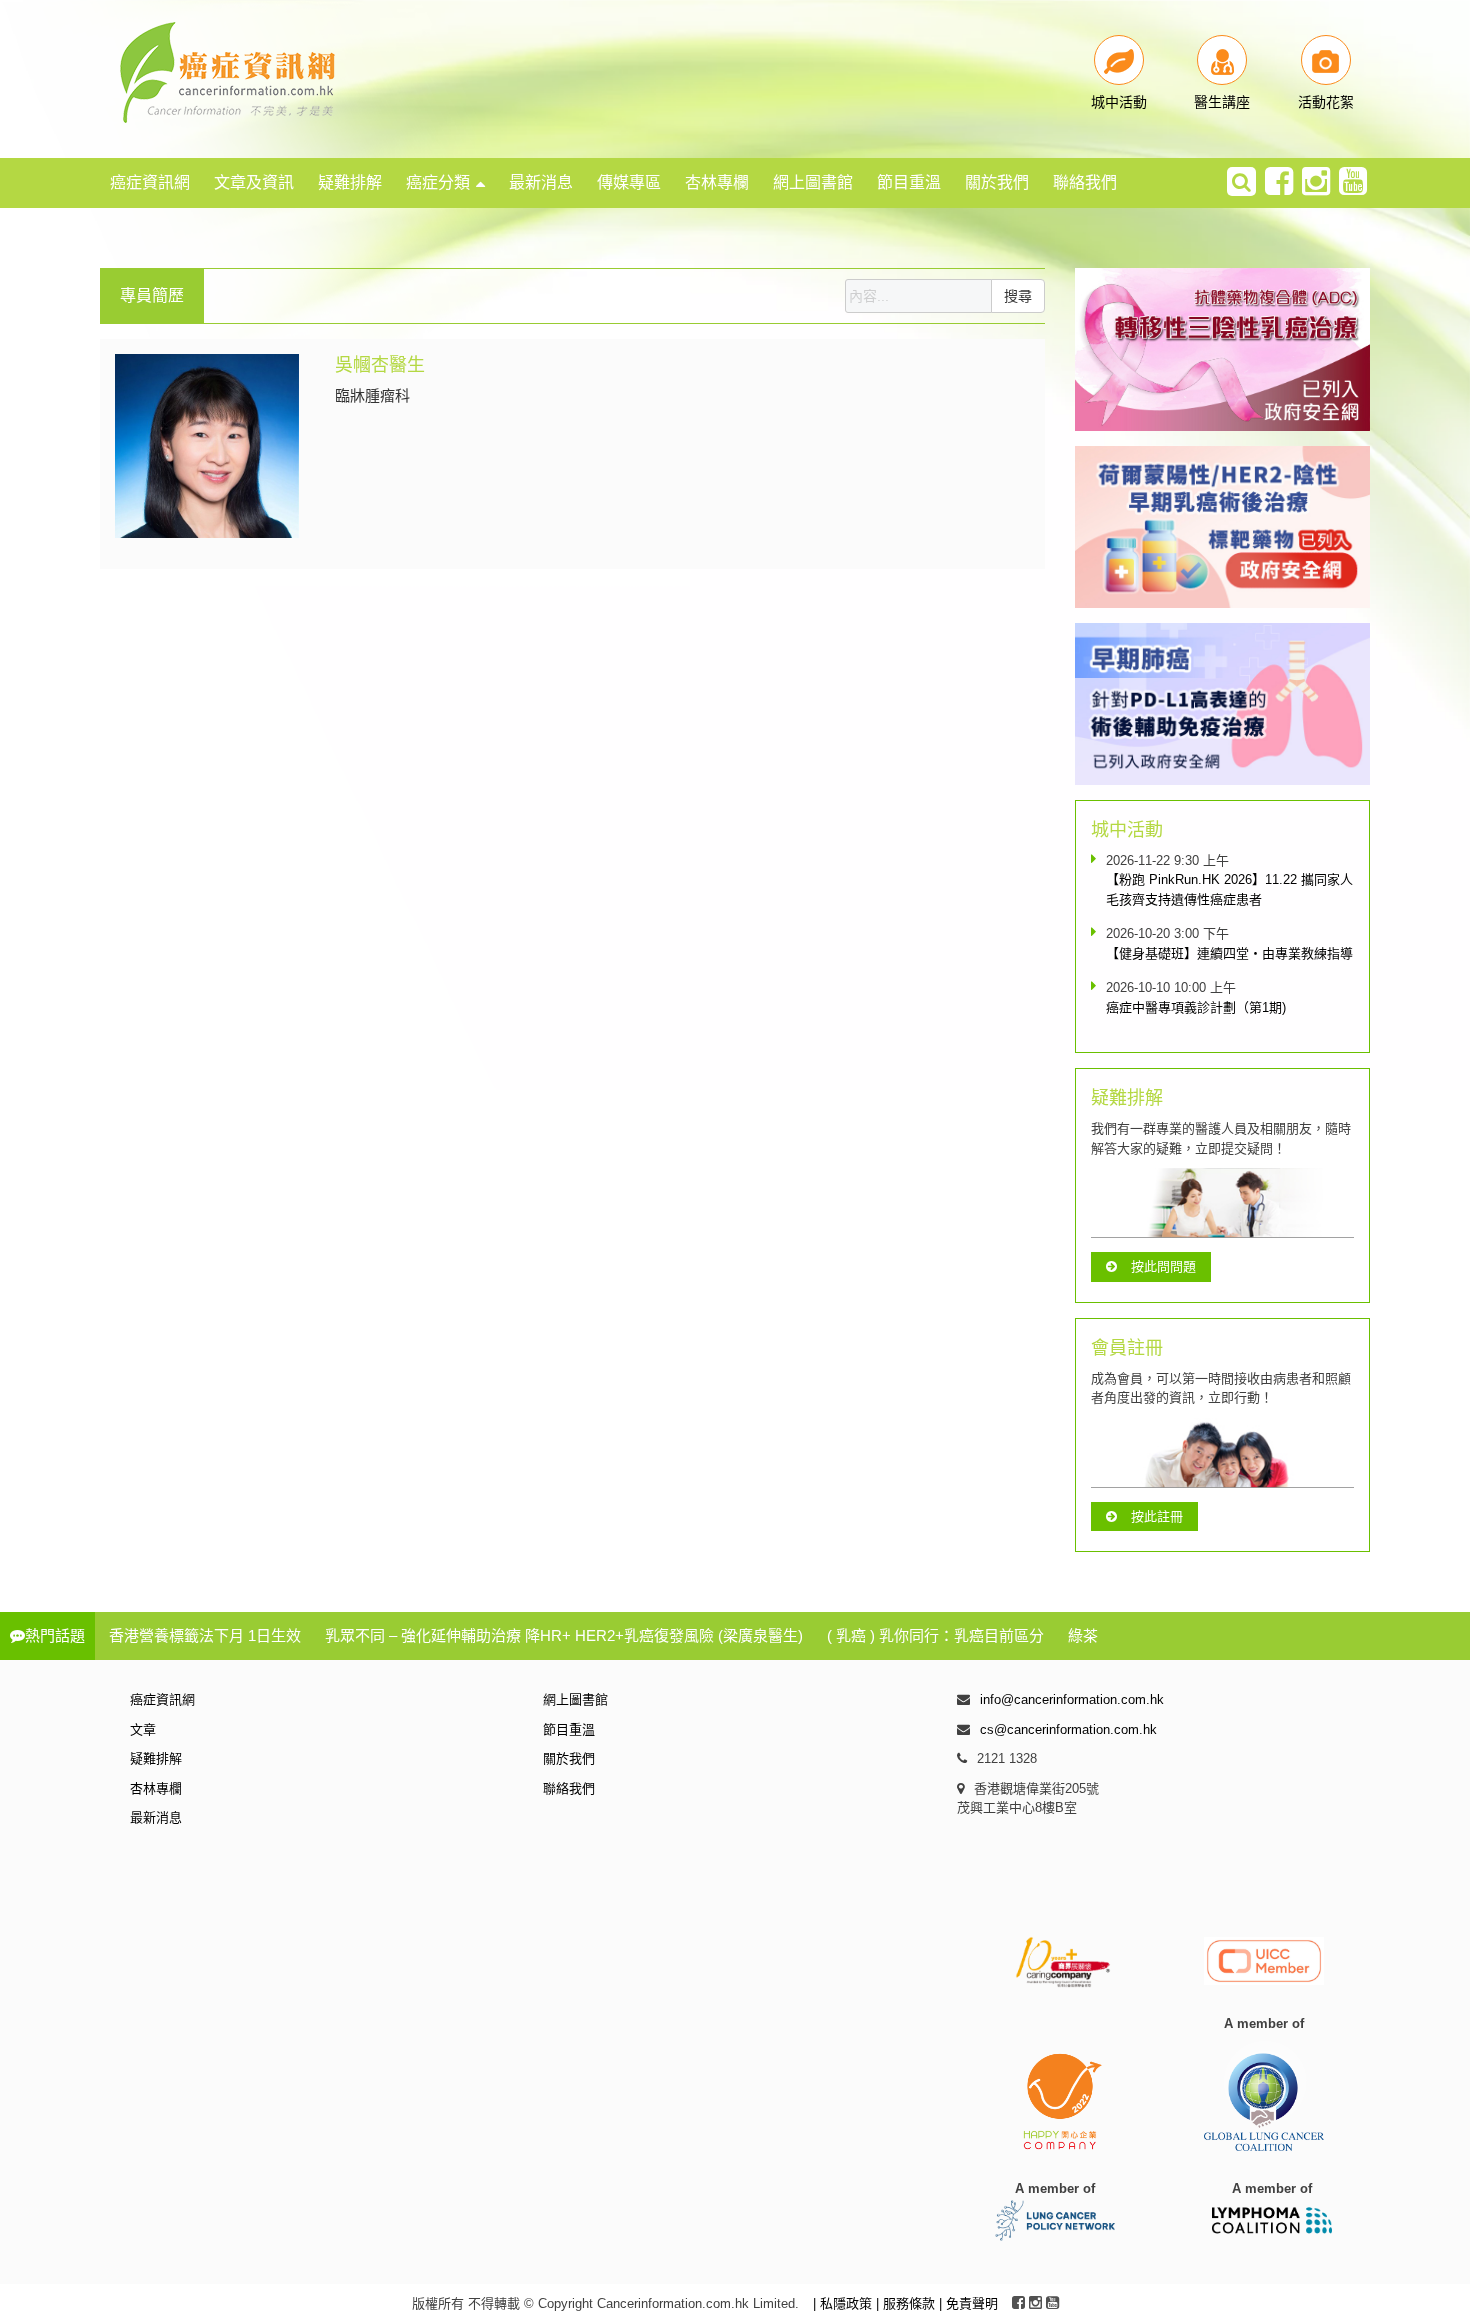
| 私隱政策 (844, 2303)
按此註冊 (1157, 1516)
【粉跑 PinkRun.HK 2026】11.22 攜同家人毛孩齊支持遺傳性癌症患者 (1229, 889)
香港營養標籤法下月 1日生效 (205, 1635)
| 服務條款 (907, 2303)
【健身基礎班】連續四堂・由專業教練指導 (1229, 953)
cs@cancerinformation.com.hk (1068, 1729)
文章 (143, 1729)
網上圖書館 (813, 182)
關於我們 (997, 182)
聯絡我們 (1085, 182)
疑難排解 (350, 182)
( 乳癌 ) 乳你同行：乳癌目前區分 (935, 1635)
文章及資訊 (254, 182)
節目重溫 (909, 182)
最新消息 (541, 182)
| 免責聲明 (968, 2303)
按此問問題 (1163, 1266)
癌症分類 (438, 182)
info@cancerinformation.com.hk (1072, 1699)
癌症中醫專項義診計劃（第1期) (1196, 1007)
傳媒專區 (629, 182)
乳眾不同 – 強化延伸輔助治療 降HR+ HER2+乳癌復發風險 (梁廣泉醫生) (564, 1635)
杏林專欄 (717, 182)
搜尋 (1018, 296)
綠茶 (1083, 1635)
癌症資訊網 (150, 182)
